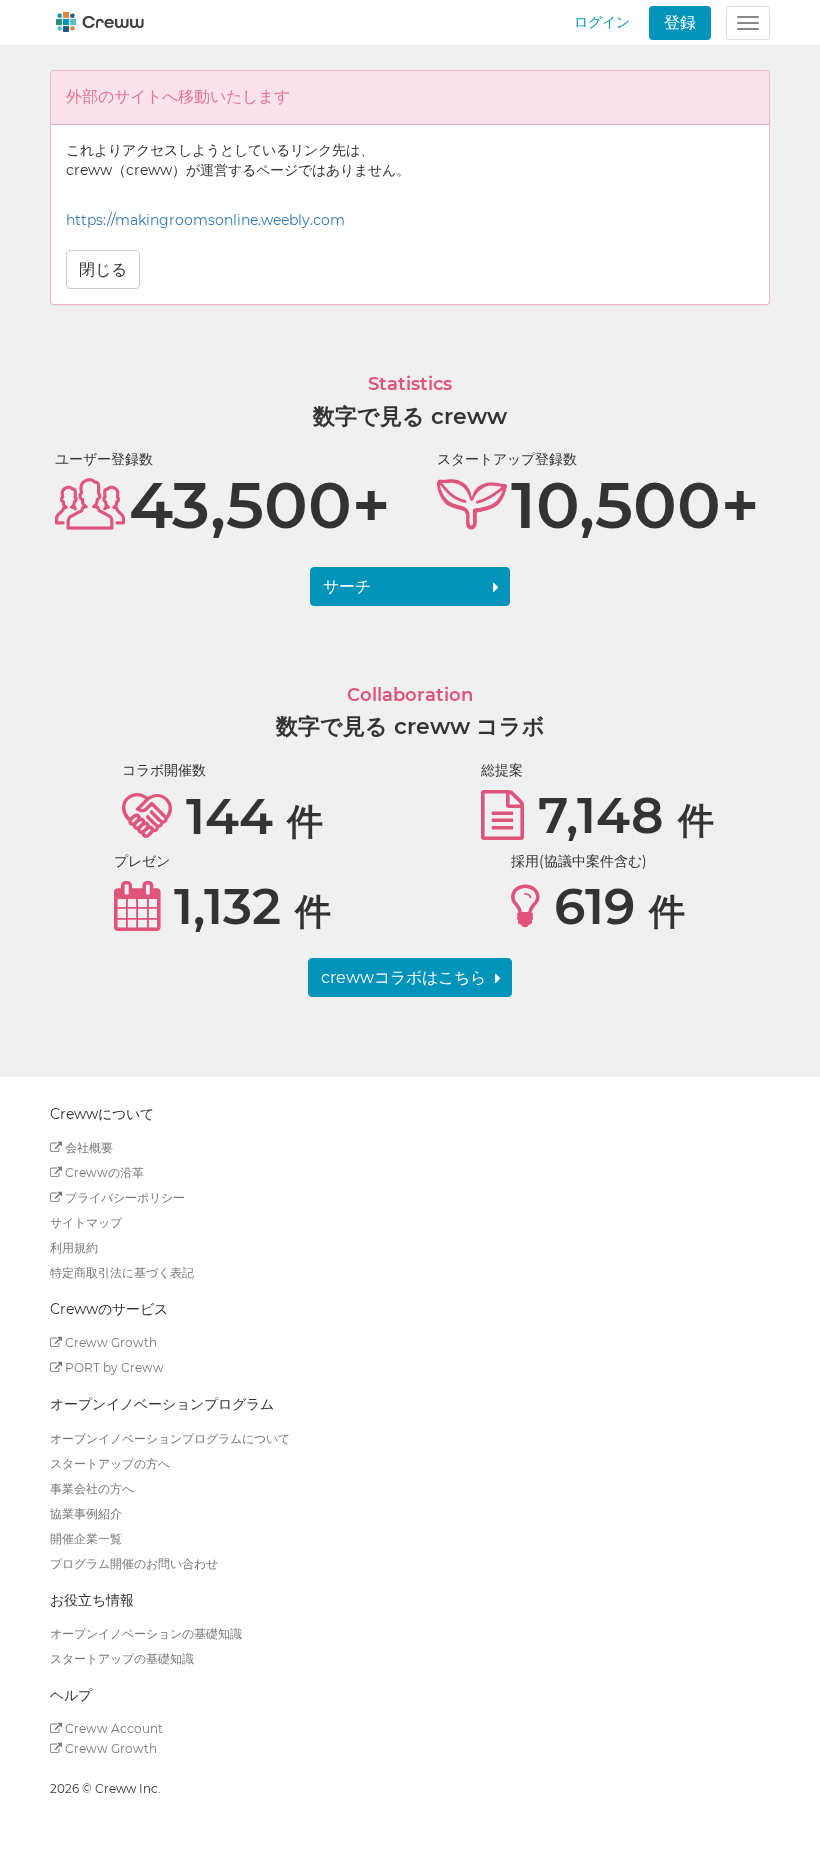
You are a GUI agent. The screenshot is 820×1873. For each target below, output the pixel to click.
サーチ (347, 586)
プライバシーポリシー (123, 1197)
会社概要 (87, 1147)
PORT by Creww (113, 1367)
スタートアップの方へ (110, 1463)
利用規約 (74, 1247)
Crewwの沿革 (103, 1172)
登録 (680, 22)
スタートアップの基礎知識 (122, 1658)
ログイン (602, 22)
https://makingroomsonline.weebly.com (205, 220)
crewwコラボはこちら (403, 977)
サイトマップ (86, 1222)
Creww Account (112, 1728)
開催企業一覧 (86, 1538)
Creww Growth (109, 1342)
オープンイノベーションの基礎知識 (146, 1633)
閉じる (103, 269)
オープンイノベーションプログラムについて (170, 1438)
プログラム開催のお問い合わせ (134, 1563)
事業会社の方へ (92, 1488)
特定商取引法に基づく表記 (122, 1272)
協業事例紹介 (86, 1513)
